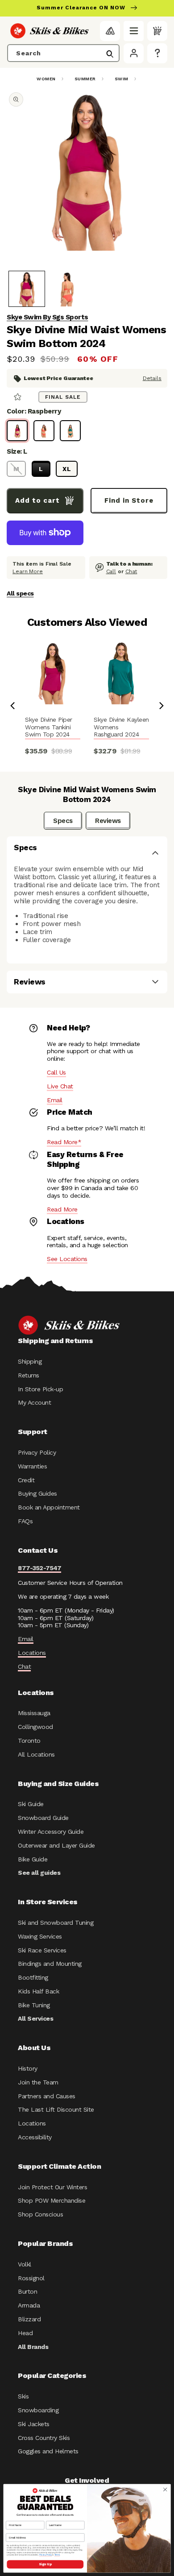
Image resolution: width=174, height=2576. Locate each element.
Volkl (25, 2264)
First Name (13, 2518)
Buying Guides (37, 1493)
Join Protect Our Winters (52, 2187)
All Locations (36, 1754)
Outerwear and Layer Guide (56, 1845)
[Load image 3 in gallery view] (67, 289)
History (28, 2068)
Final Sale (63, 397)
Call (111, 571)
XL (67, 469)
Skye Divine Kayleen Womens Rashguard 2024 (121, 727)
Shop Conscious (40, 2214)
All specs (20, 593)
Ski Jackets (34, 2424)
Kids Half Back (38, 1991)
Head (25, 2333)
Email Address (15, 2531)
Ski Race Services (42, 1950)
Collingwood (35, 1727)
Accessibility (35, 2137)
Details (152, 378)
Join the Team (38, 2082)
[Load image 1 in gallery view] (27, 289)
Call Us (56, 1072)
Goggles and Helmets (48, 2451)
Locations (32, 1653)
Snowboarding (38, 2410)
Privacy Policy (37, 1452)
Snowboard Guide (43, 1818)
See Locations (67, 1259)
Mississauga (34, 1713)
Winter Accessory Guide (51, 1832)
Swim (122, 79)
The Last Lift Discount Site (56, 2109)
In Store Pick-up (40, 1389)
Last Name (53, 2518)
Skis (23, 2396)
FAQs (25, 1521)
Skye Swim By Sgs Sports (48, 317)
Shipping (30, 1361)
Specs (63, 821)
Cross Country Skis (44, 2438)
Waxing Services (40, 1936)
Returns (29, 1375)
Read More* (64, 1142)
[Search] (110, 54)
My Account (34, 1402)
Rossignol (31, 2278)
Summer (85, 79)
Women (46, 79)
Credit (26, 1480)
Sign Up (45, 2564)
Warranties (32, 1466)
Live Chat (60, 1086)
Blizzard (29, 2319)
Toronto (29, 1741)
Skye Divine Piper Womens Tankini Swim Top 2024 (49, 727)
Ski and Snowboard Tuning (56, 1923)
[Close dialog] (165, 2490)
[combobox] (63, 53)
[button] (134, 31)
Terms (57, 2555)
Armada (29, 2305)
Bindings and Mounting (50, 1964)
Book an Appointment (49, 1507)
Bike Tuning (34, 2005)
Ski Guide (31, 1804)
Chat (131, 571)
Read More (62, 1209)
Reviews (108, 821)
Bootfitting (33, 1977)
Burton (27, 2291)
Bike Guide (33, 1859)
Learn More (28, 571)
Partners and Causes (47, 2096)
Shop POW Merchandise (52, 2200)
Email (55, 1100)
